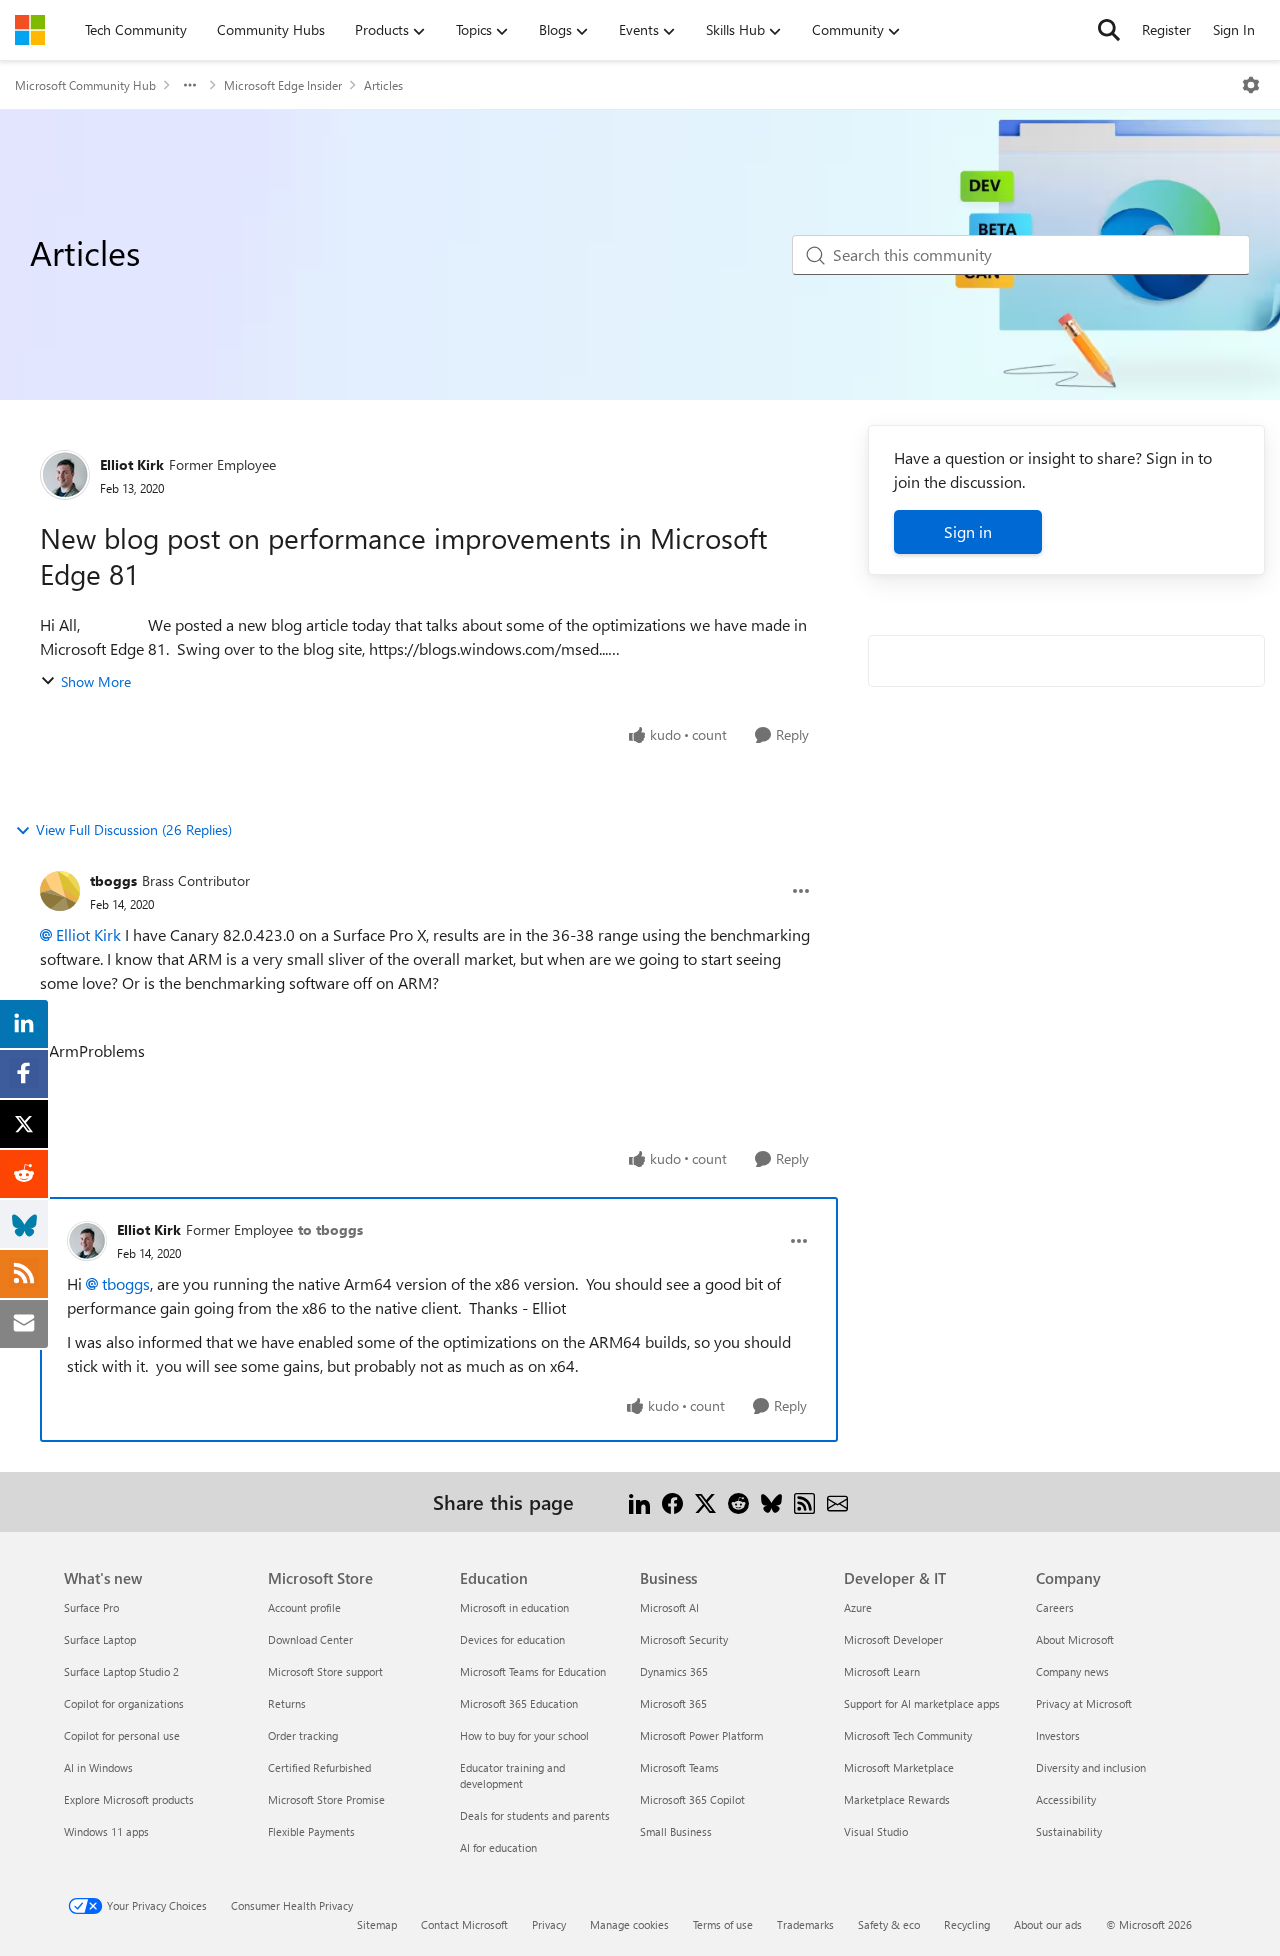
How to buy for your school (524, 1735)
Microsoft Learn (882, 1671)
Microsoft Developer (893, 1639)
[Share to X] (705, 1501)
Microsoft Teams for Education (533, 1671)
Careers (1055, 1607)
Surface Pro (91, 1607)
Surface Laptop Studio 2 (121, 1671)
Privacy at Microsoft (1084, 1703)
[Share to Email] (837, 1501)
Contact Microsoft (464, 1924)
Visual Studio (876, 1831)
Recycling (967, 1924)
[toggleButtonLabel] (1251, 85)
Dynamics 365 (674, 1671)
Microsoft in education (514, 1607)
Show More (96, 681)
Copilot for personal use (122, 1735)
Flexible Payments (311, 1831)
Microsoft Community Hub (85, 85)
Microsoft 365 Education (519, 1703)
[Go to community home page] (30, 30)
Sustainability (1069, 1831)
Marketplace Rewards (897, 1799)
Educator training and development (512, 1775)
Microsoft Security (684, 1639)
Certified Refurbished (319, 1767)
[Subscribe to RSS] (804, 1501)
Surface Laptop (100, 1639)
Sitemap (377, 1924)
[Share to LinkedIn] (639, 1501)
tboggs (113, 880)
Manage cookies (629, 1924)
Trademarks (805, 1924)
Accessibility (1066, 1799)
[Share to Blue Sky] (771, 1501)
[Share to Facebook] (672, 1501)
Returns (287, 1703)
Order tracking (303, 1735)
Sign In (1234, 29)
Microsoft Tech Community (908, 1735)
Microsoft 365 (673, 1703)
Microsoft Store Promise (326, 1799)
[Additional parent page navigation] (190, 85)
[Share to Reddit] (738, 1501)
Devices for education (512, 1639)
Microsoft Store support (325, 1671)
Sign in (968, 531)
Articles (383, 85)
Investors (1058, 1735)
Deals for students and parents (535, 1815)
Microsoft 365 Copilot (692, 1799)
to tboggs (330, 1229)
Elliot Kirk (132, 464)
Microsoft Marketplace (899, 1767)
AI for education (498, 1847)
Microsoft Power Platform (701, 1735)
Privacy (549, 1924)
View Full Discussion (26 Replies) (134, 829)
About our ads (1048, 1924)
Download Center (310, 1639)
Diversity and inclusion (1091, 1767)
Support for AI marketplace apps (922, 1703)
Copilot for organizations (124, 1703)
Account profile (304, 1607)
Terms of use (723, 1924)
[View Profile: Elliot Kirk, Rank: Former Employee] (65, 475)
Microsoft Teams (679, 1767)
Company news (1072, 1671)
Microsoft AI (669, 1607)
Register (1166, 29)
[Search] (1109, 30)
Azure (858, 1607)
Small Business (676, 1831)
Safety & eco (889, 1924)
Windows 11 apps (106, 1831)
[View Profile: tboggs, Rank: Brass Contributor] (60, 891)
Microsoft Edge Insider (283, 85)
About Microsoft (1075, 1639)
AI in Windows (98, 1767)
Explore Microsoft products (129, 1799)
